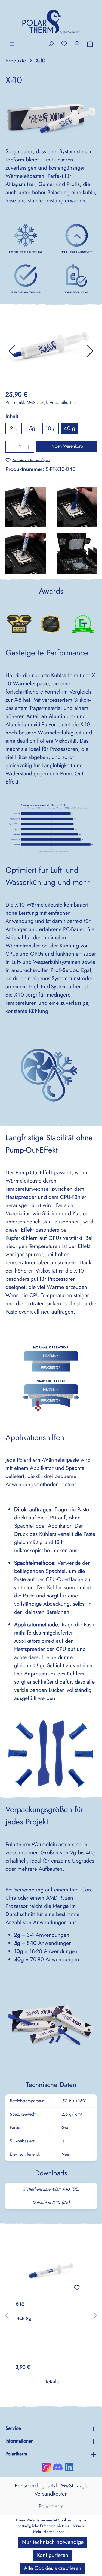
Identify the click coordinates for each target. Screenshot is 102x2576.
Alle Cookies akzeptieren (53, 2568)
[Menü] (12, 44)
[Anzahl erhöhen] (29, 447)
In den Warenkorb (67, 446)
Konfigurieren (53, 2555)
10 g (51, 428)
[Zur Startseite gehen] (51, 20)
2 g (14, 428)
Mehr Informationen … (51, 2532)
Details (51, 2382)
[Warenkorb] (90, 44)
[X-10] (51, 2270)
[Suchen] (51, 44)
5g (32, 428)
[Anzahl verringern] (11, 447)
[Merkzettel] (64, 44)
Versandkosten (51, 2494)
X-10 (20, 2305)
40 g (69, 428)
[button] (12, 351)
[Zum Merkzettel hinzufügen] (77, 2287)
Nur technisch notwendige (53, 2542)
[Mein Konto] (77, 44)
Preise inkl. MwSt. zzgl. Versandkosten (41, 402)
